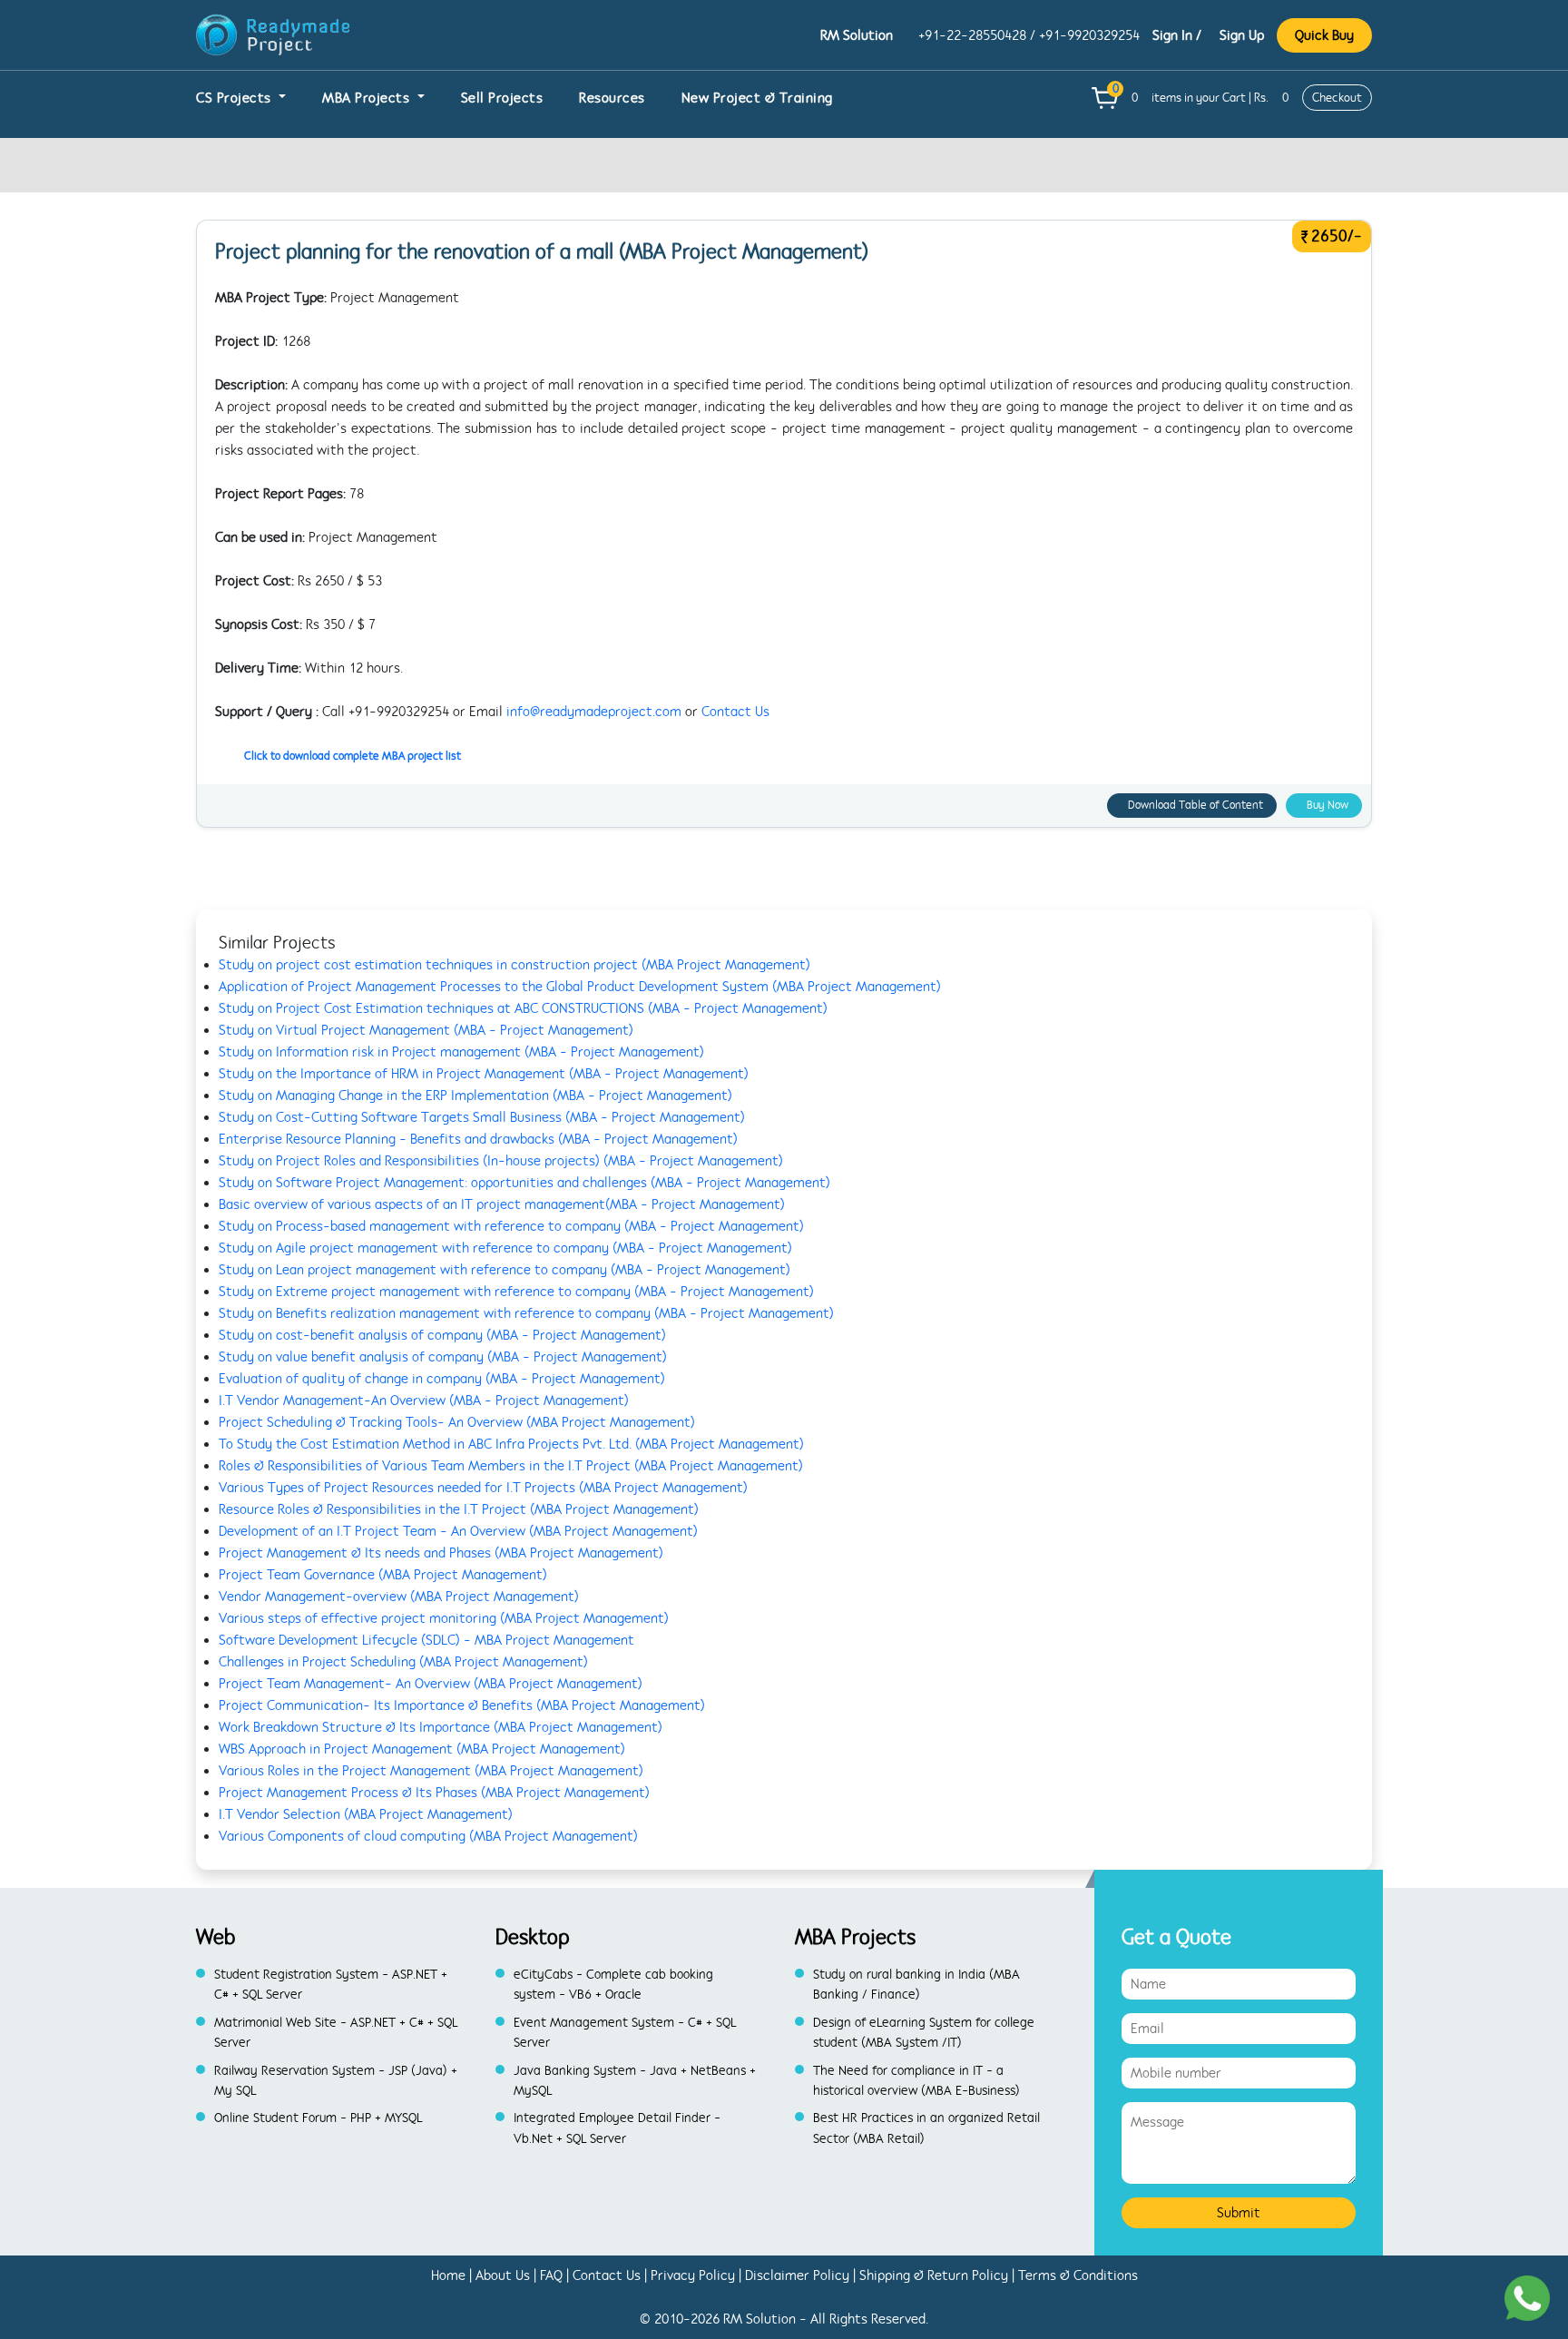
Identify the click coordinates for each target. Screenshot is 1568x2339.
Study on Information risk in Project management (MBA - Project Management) (461, 1052)
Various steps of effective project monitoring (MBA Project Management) (444, 1618)
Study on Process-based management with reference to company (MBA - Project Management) (511, 1226)
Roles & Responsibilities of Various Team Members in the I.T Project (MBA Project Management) (511, 1466)
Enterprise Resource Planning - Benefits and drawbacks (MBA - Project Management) (478, 1139)
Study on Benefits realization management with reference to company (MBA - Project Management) (526, 1313)
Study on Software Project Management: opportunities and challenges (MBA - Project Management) (524, 1183)
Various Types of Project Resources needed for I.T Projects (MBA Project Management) (483, 1488)
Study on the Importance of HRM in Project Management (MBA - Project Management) (484, 1074)
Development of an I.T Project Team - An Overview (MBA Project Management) (458, 1531)
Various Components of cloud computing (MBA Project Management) (428, 1836)
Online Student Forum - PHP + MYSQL (318, 2118)
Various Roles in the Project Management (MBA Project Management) (431, 1771)
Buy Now (1328, 805)
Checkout (1337, 98)
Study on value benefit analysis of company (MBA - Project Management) (443, 1357)
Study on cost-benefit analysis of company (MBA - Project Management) (442, 1335)
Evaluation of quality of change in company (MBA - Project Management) (442, 1379)
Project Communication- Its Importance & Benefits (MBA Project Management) (462, 1705)
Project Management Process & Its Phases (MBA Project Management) (434, 1793)
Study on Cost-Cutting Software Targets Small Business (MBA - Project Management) (482, 1117)
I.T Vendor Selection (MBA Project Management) (366, 1814)
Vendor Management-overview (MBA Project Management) (399, 1597)
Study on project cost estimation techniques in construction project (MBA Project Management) (514, 965)
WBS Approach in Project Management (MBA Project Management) (422, 1749)
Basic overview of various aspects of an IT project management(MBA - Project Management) (502, 1204)
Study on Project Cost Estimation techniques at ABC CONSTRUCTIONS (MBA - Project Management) (523, 1008)
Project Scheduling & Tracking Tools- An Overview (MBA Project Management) (457, 1422)
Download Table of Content (1196, 805)
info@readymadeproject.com (594, 712)
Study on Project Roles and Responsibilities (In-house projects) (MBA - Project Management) (501, 1161)
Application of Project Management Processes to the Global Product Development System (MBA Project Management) (580, 987)
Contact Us (735, 712)
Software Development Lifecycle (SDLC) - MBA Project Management (426, 1640)
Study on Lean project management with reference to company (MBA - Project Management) (505, 1270)
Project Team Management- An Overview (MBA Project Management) (431, 1684)
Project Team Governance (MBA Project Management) (383, 1575)
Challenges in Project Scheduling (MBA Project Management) (403, 1662)
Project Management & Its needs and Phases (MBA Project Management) (441, 1553)
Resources (612, 98)
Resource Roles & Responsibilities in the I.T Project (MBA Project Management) (459, 1509)
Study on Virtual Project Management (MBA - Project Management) (426, 1030)
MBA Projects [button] (368, 98)
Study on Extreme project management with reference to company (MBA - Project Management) (516, 1292)
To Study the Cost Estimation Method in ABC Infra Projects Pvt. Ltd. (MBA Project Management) (511, 1444)
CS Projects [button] (235, 98)
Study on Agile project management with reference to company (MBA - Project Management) (505, 1248)
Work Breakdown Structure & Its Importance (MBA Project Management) (441, 1727)
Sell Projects (502, 98)
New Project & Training (757, 98)
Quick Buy (1324, 35)
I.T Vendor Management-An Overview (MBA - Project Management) (424, 1400)
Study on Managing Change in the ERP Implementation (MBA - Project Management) (475, 1096)
